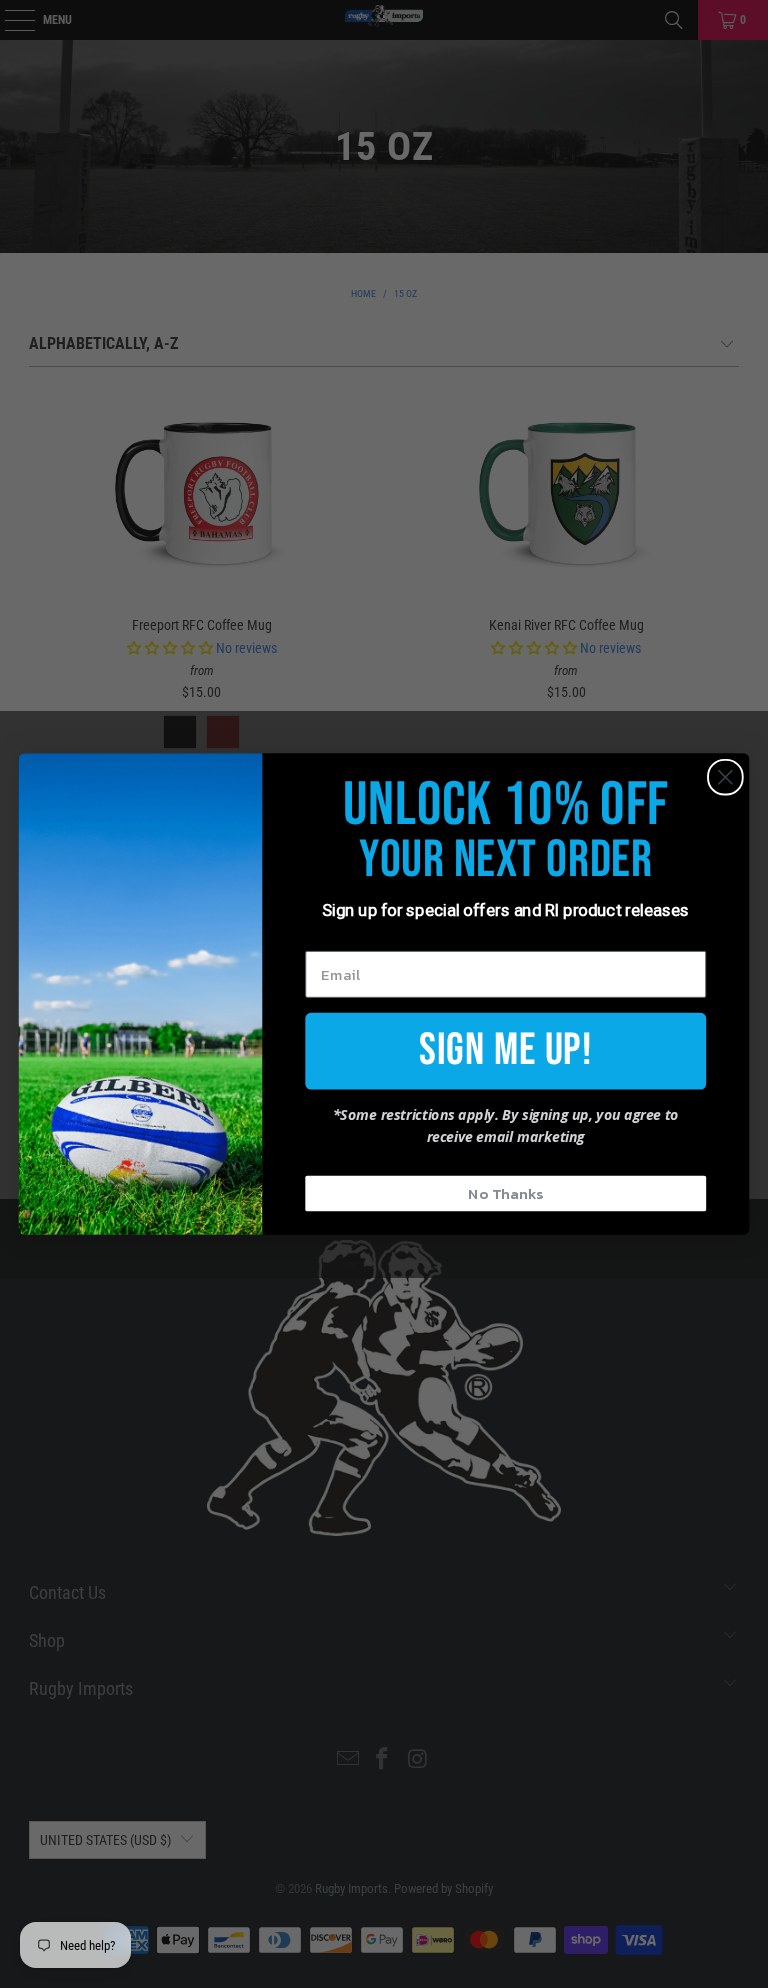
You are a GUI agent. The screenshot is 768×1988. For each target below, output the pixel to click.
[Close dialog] (725, 777)
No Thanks (505, 1193)
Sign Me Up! (505, 1049)
